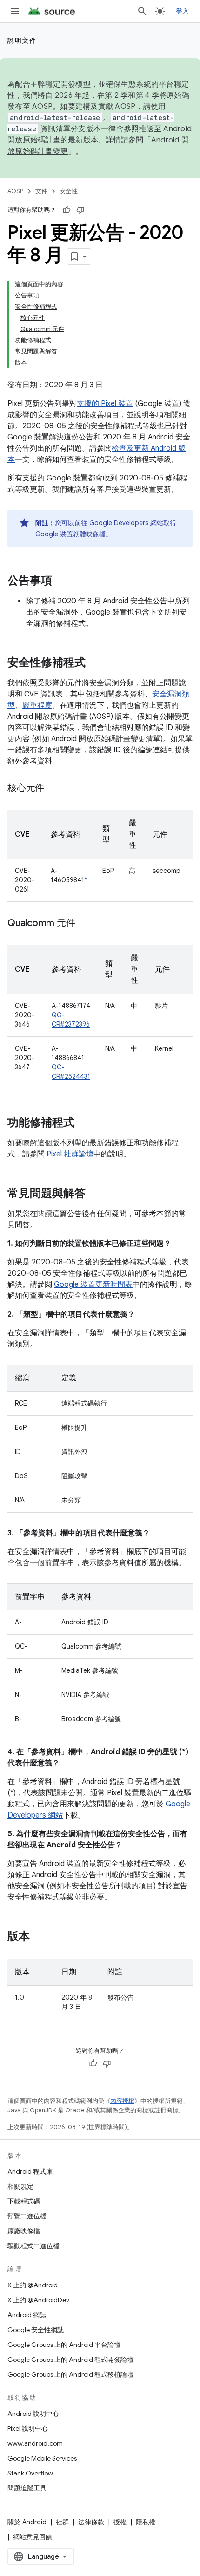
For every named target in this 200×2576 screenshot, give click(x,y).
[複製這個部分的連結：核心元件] (53, 789)
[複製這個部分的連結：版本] (39, 1937)
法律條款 (91, 2522)
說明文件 (22, 41)
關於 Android (27, 2522)
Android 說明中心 (33, 2414)
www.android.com (35, 2443)
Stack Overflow (30, 2473)
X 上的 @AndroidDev (38, 2300)
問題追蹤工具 (27, 2488)
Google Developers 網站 (126, 523)
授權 (120, 2522)
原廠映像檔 (24, 2231)
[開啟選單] (15, 11)
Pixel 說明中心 (28, 2428)
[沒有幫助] (80, 210)
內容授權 (122, 2101)
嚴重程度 (37, 705)
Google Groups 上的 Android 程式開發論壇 (70, 2360)
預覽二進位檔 (27, 2216)
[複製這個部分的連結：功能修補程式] (84, 1123)
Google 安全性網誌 (36, 2330)
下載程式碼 (24, 2201)
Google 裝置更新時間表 (93, 1285)
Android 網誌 (27, 2315)
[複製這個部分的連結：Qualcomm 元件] (84, 924)
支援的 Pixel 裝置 (105, 404)
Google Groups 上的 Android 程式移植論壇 (70, 2374)
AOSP (15, 191)
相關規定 (20, 2186)
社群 (62, 2522)
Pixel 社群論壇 (70, 1154)
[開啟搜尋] (142, 11)
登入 (183, 11)
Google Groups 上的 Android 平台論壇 (64, 2345)
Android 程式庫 (30, 2171)
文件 (41, 191)
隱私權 (146, 2522)
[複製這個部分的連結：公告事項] (61, 581)
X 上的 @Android (33, 2285)
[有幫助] (67, 210)
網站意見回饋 (33, 2537)
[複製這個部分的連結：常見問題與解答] (95, 1194)
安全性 (69, 191)
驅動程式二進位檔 (33, 2246)
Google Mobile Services (42, 2458)
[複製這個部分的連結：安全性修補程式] (95, 663)
